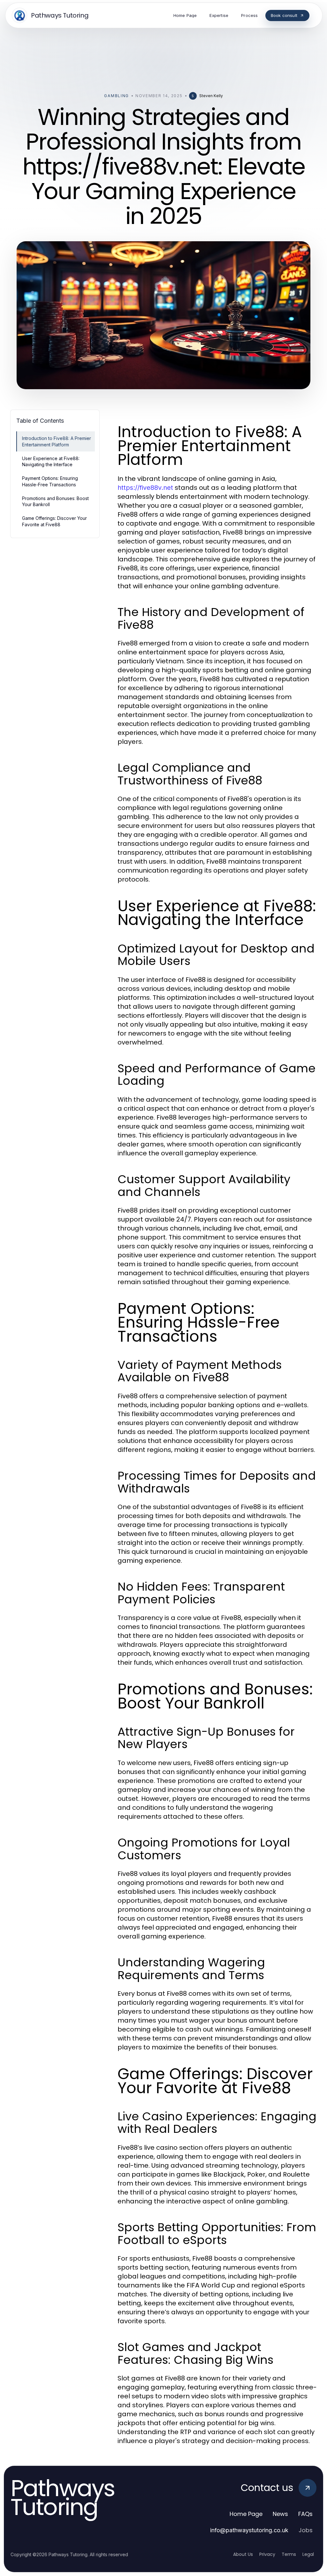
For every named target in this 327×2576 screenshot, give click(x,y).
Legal (308, 2554)
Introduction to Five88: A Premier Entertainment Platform (57, 441)
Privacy (267, 2554)
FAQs (305, 2514)
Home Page (246, 2514)
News (280, 2514)
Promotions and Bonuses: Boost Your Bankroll (55, 501)
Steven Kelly (211, 96)
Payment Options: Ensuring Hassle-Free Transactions (50, 481)
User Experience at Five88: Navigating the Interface (51, 461)
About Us (243, 2554)
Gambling (116, 96)
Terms (289, 2554)
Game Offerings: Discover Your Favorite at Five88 (54, 521)
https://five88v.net (145, 488)
